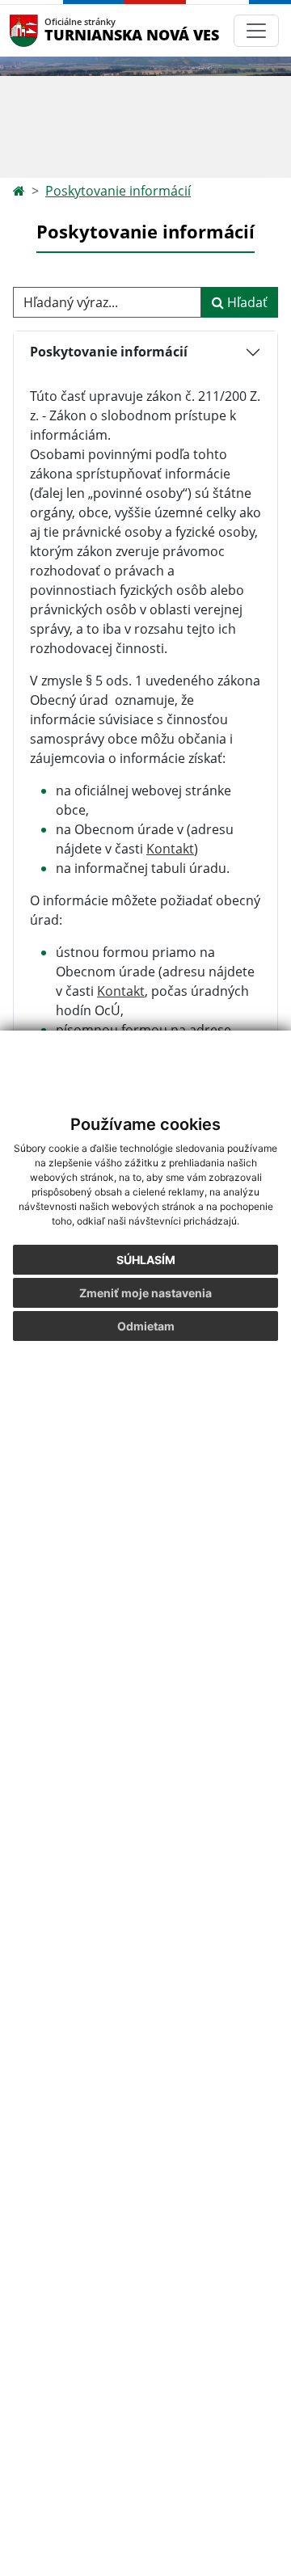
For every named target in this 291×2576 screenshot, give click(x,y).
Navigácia (48, 30)
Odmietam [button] (146, 1326)
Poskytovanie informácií (118, 191)
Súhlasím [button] (146, 1260)
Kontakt (170, 849)
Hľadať (246, 302)
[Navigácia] (256, 31)
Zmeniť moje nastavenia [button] (145, 1293)
